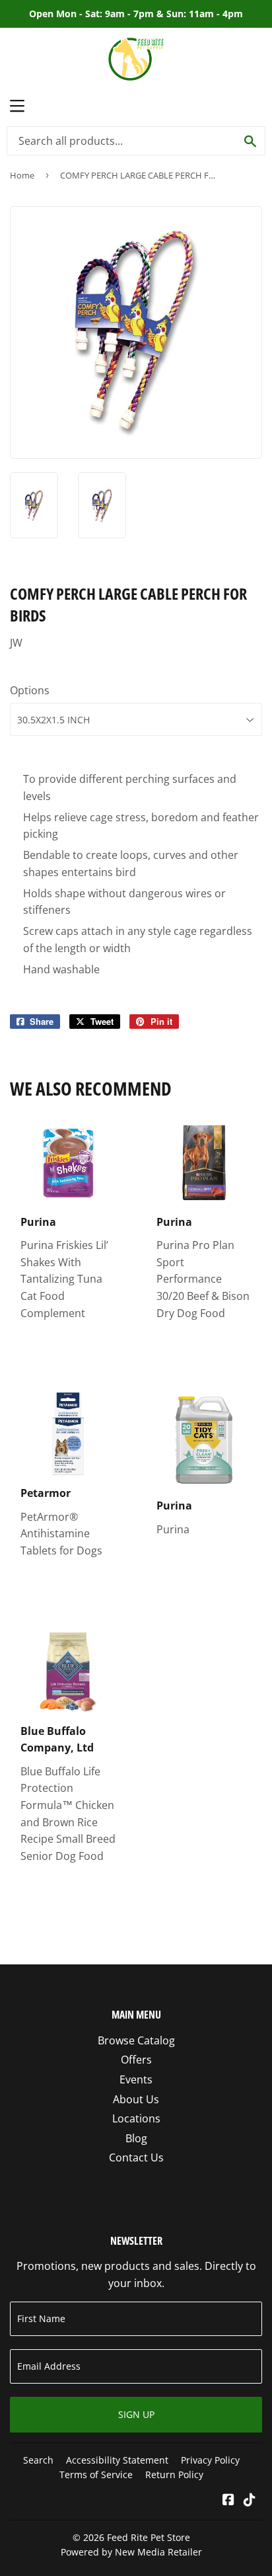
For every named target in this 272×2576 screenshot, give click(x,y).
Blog (136, 2138)
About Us (136, 2099)
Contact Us (136, 2157)
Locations (136, 2118)
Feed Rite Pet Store (149, 2537)
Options (30, 690)
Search (38, 2460)
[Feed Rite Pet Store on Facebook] (228, 2501)
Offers (136, 2060)
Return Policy (174, 2475)
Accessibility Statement (117, 2460)
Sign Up (136, 2414)
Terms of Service (96, 2475)
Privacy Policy (210, 2460)
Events (136, 2079)
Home (22, 175)
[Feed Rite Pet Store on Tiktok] (250, 2501)
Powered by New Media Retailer (131, 2552)
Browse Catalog (136, 2040)
